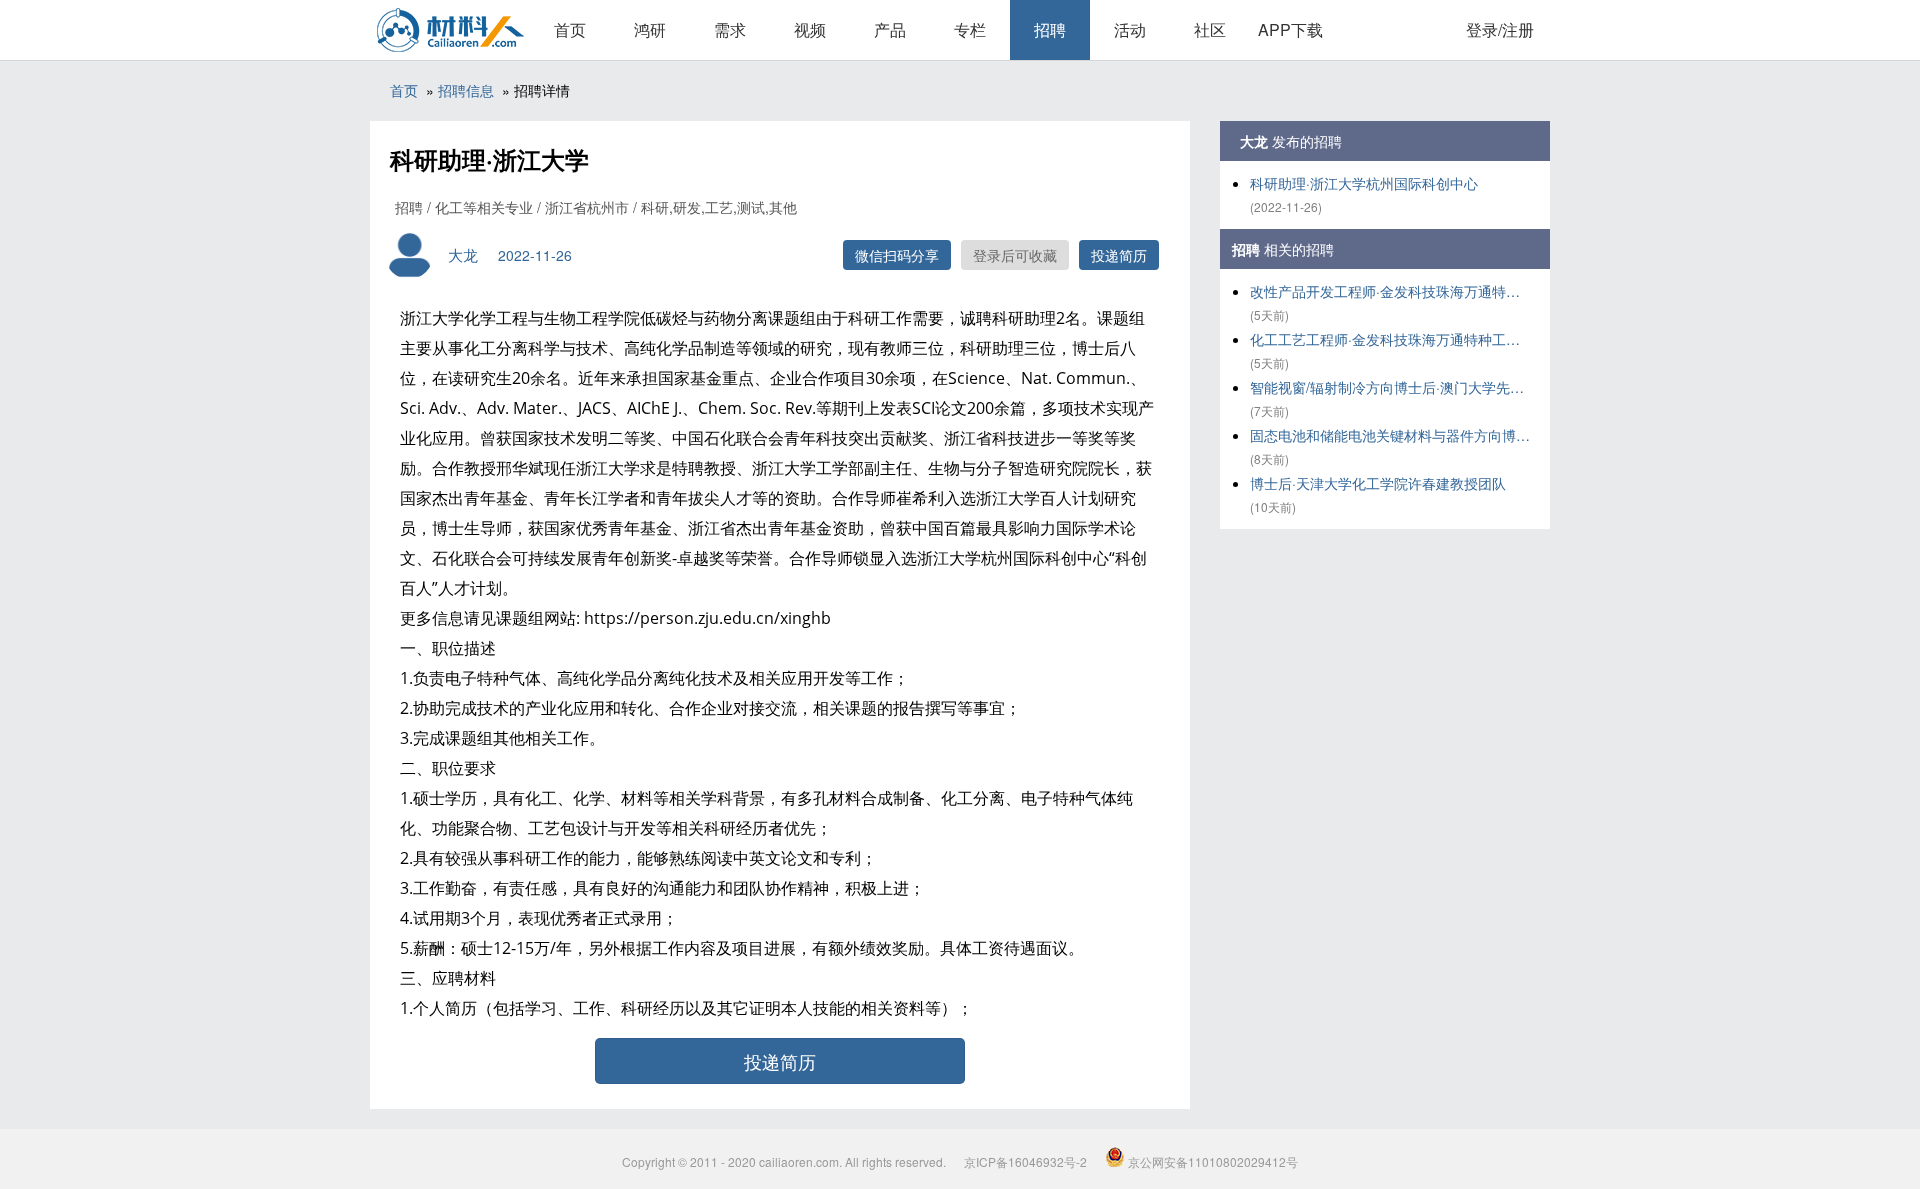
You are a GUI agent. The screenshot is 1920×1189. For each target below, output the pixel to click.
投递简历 (1119, 255)
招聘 (1050, 29)
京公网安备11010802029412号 (1211, 1161)
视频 (810, 29)
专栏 (970, 29)
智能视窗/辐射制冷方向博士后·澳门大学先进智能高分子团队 (1390, 387)
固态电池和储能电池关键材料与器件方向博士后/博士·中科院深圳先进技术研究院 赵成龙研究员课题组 (1390, 435)
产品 (890, 29)
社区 (1210, 29)
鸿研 (650, 29)
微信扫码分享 (897, 255)
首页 (570, 29)
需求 (730, 29)
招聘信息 (466, 90)
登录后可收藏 (1015, 255)
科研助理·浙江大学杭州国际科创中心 (1364, 183)
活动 (1130, 29)
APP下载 (1290, 29)
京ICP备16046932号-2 (1025, 1161)
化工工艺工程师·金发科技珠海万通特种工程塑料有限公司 (1390, 339)
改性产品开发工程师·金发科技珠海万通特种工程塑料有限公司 (1390, 291)
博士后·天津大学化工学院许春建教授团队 (1378, 483)
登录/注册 (1500, 29)
